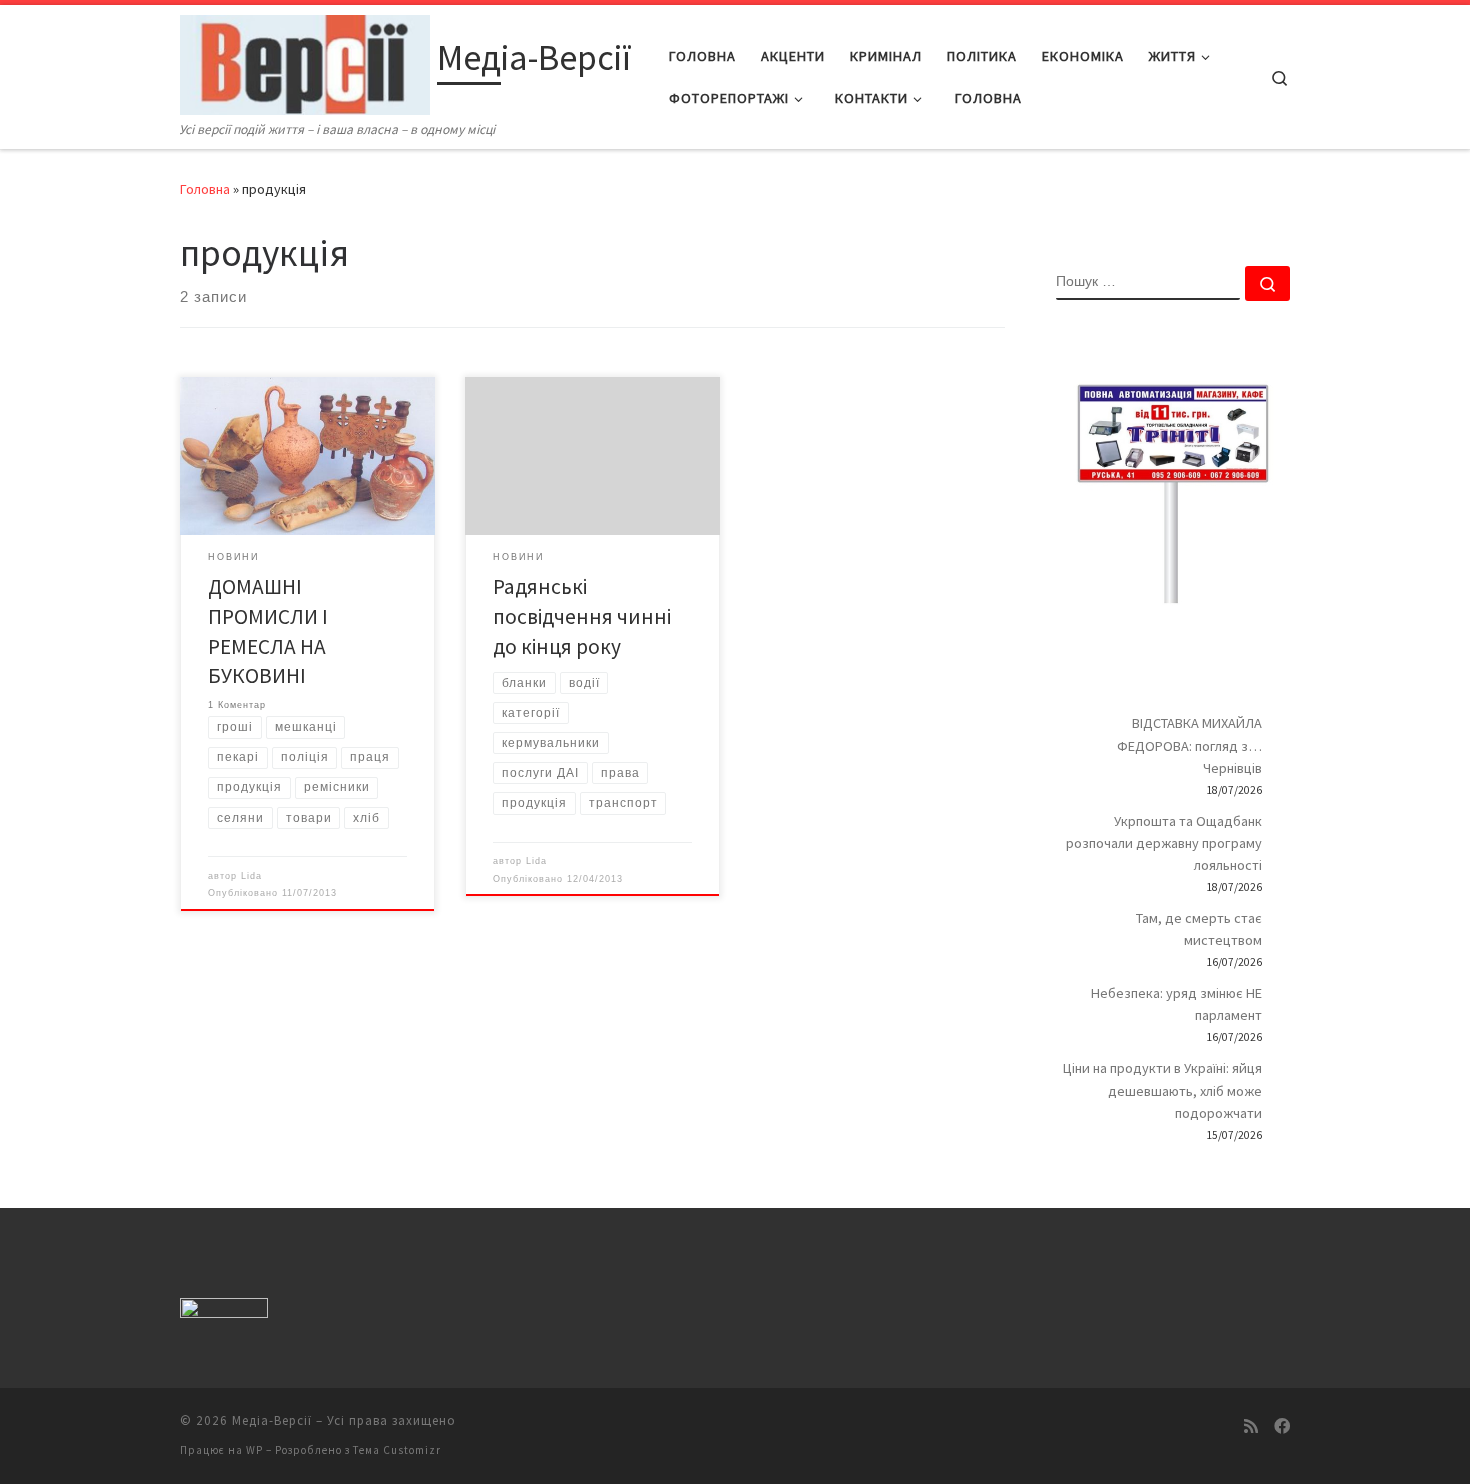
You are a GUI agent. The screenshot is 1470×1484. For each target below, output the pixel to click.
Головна (205, 189)
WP (254, 1450)
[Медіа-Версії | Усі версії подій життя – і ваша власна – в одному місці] (305, 61)
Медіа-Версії (272, 1420)
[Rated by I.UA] (224, 1311)
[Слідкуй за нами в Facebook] (1282, 1426)
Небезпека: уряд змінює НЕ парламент (1176, 1004)
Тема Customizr (397, 1450)
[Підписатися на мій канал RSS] (1251, 1426)
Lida (251, 876)
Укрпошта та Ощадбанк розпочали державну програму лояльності (1164, 843)
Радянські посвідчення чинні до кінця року (582, 616)
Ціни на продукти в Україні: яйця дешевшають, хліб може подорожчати (1162, 1090)
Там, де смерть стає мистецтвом (1199, 929)
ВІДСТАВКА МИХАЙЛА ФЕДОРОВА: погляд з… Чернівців (1189, 745)
